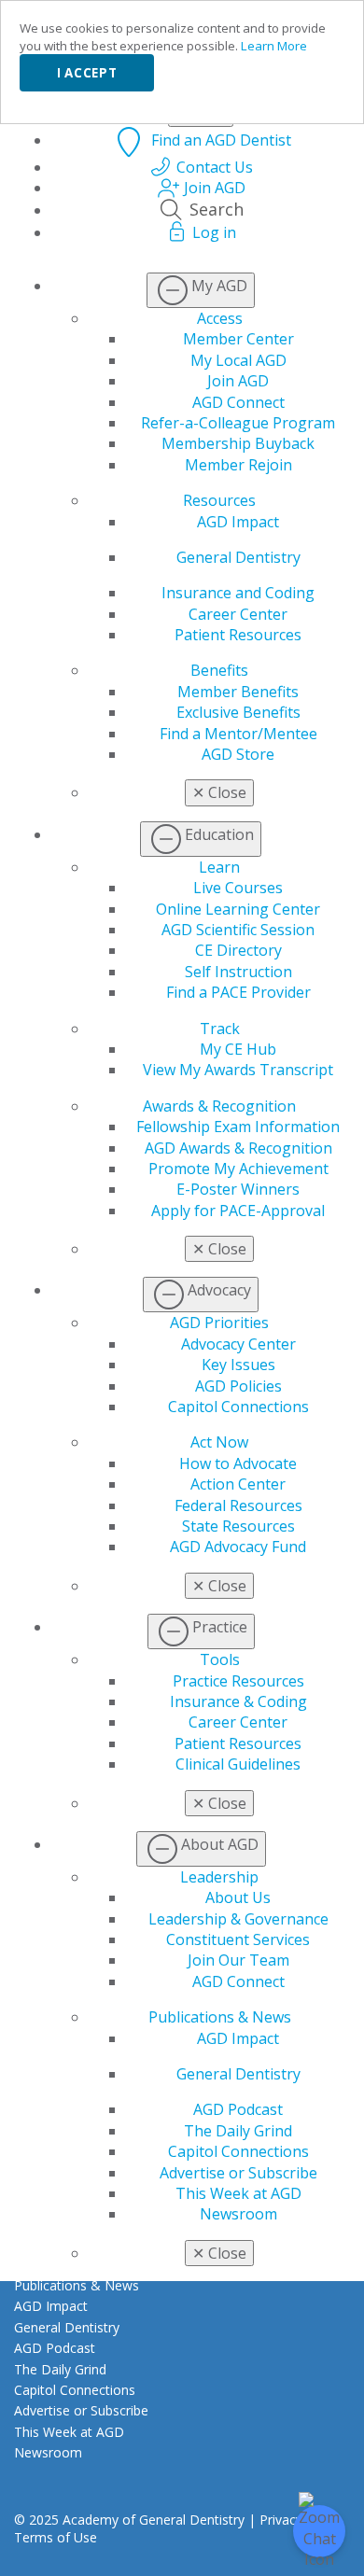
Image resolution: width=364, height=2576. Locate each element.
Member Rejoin (238, 465)
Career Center (238, 614)
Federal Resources (238, 1505)
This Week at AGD (238, 2193)
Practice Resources (238, 1681)
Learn (219, 867)
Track (220, 1029)
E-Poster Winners (238, 1189)
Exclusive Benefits (238, 712)
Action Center (238, 1484)
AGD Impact (238, 522)
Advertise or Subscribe (238, 2173)
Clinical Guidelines (238, 1764)
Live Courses (238, 888)
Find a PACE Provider (238, 992)
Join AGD (238, 381)
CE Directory (238, 950)
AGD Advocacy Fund (238, 1547)
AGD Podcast (238, 2109)
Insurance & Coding (238, 1701)
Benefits (219, 670)
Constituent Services (238, 1939)
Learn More (274, 46)
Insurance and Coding (238, 593)
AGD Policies (238, 1386)
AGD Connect (238, 402)
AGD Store (238, 754)
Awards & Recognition (219, 1106)
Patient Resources (238, 635)
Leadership (219, 1877)
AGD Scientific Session (238, 930)
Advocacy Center (238, 1344)
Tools (220, 1659)
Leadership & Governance (238, 1919)
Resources (219, 500)
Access (220, 318)
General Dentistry (238, 557)
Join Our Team (238, 1960)
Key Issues (238, 1365)
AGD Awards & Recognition (238, 1148)
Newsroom (238, 2214)
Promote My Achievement (238, 1169)
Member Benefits (238, 692)
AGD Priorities (219, 1323)
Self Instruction (238, 972)
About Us (238, 1897)
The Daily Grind (238, 2131)
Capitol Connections (238, 1407)
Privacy (281, 2520)
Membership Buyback (238, 443)
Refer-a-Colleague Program (238, 423)
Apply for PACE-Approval (238, 1211)
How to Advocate (238, 1463)
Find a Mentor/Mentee (238, 734)
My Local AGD (238, 360)
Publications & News (220, 2017)
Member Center (238, 339)
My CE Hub (238, 1049)
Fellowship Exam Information (238, 1127)
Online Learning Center (238, 909)
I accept (87, 73)
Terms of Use (56, 2537)
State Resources (238, 1526)
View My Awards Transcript (238, 1070)
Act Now (219, 1442)
